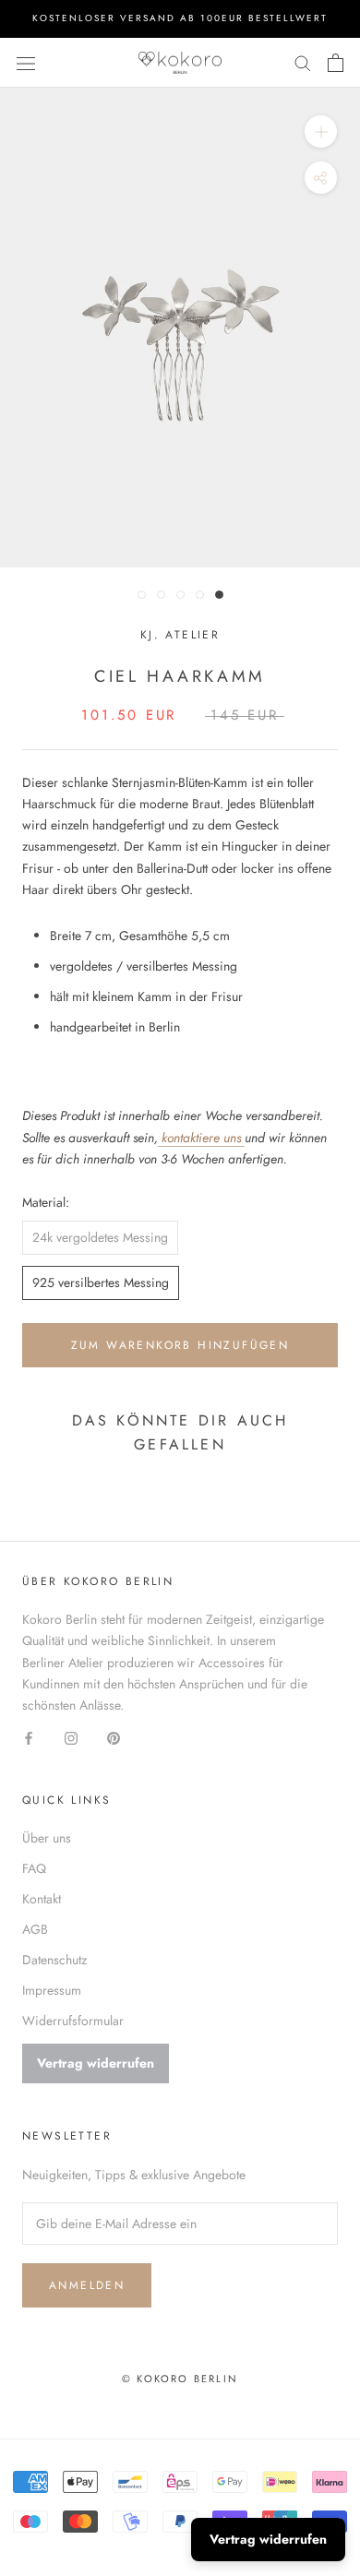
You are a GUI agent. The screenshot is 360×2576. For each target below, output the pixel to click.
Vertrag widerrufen (96, 2063)
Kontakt (42, 1899)
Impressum (52, 1990)
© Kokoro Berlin (180, 2379)
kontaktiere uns (201, 1138)
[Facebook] (29, 1737)
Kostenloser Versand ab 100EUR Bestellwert (180, 18)
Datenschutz (54, 1960)
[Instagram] (71, 1737)
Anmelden (87, 2285)
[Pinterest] (114, 1737)
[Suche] (303, 62)
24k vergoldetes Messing (100, 1237)
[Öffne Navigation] (26, 63)
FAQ (34, 1868)
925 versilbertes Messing (101, 1282)
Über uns (47, 1838)
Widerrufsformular (73, 2021)
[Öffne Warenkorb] (336, 63)
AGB (35, 1929)
